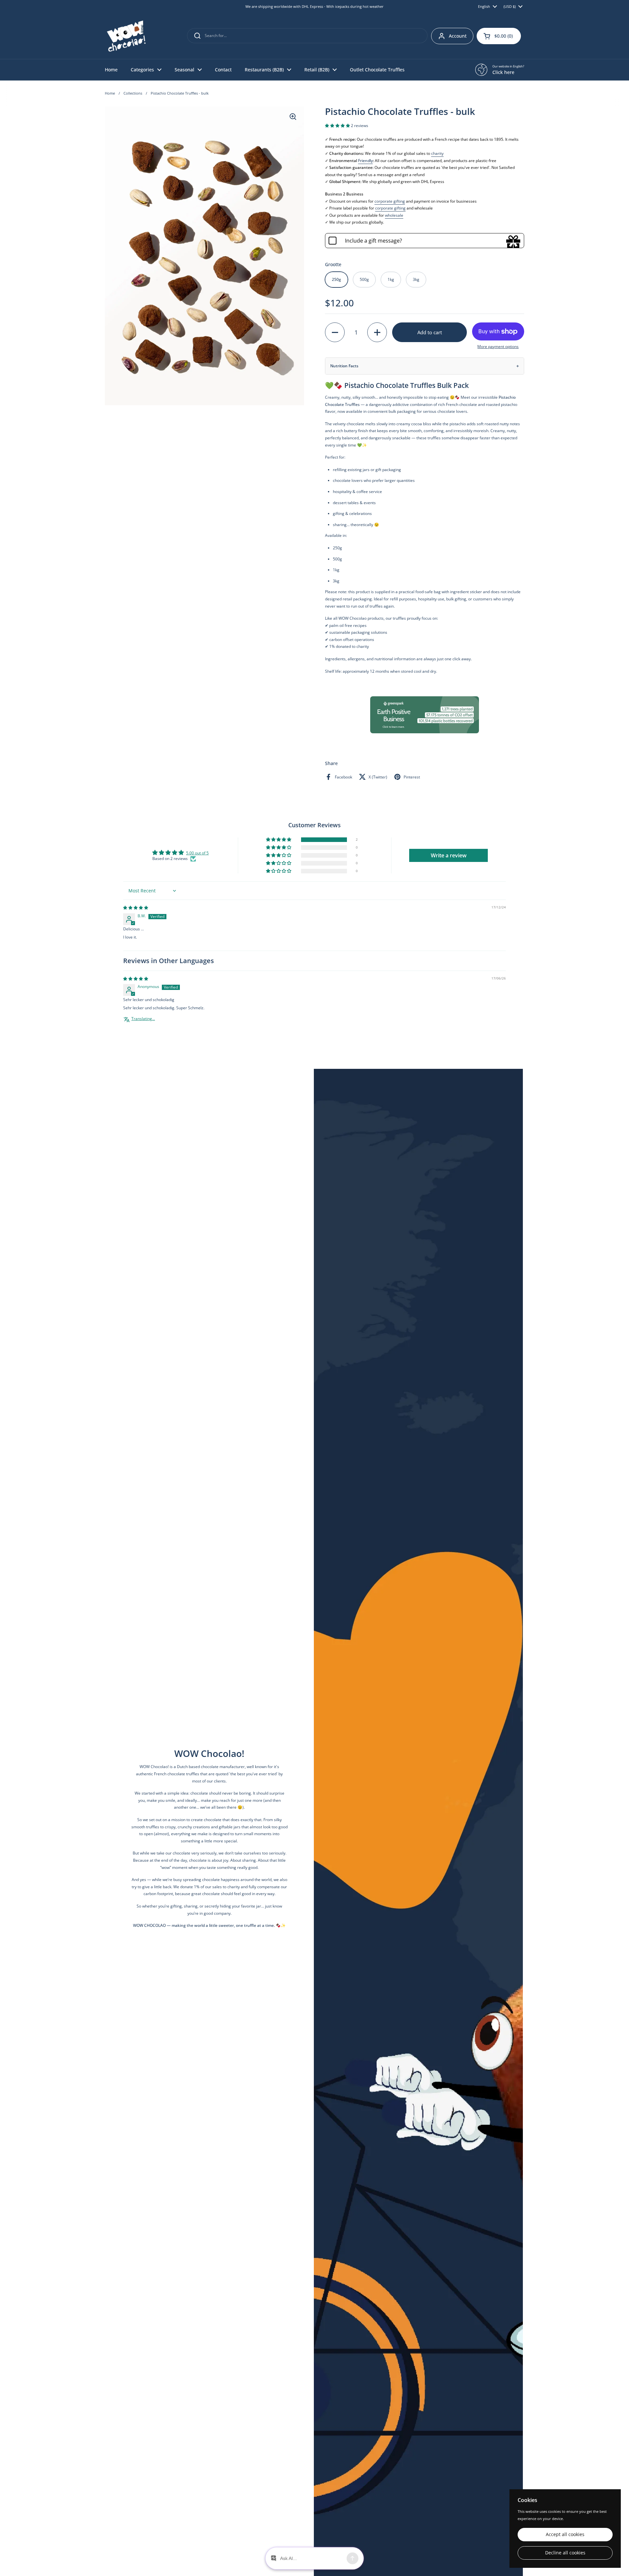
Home (110, 93)
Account (458, 36)
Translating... (143, 1019)
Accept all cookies (565, 2534)
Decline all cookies (565, 2553)
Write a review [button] (449, 855)
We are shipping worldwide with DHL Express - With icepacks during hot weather (314, 7)
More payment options (498, 347)
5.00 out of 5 (197, 853)
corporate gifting (390, 201)
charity (437, 153)
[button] (499, 36)
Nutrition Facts (344, 366)
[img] (136, 908)
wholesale (394, 215)
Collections (133, 93)
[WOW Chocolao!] (126, 36)
